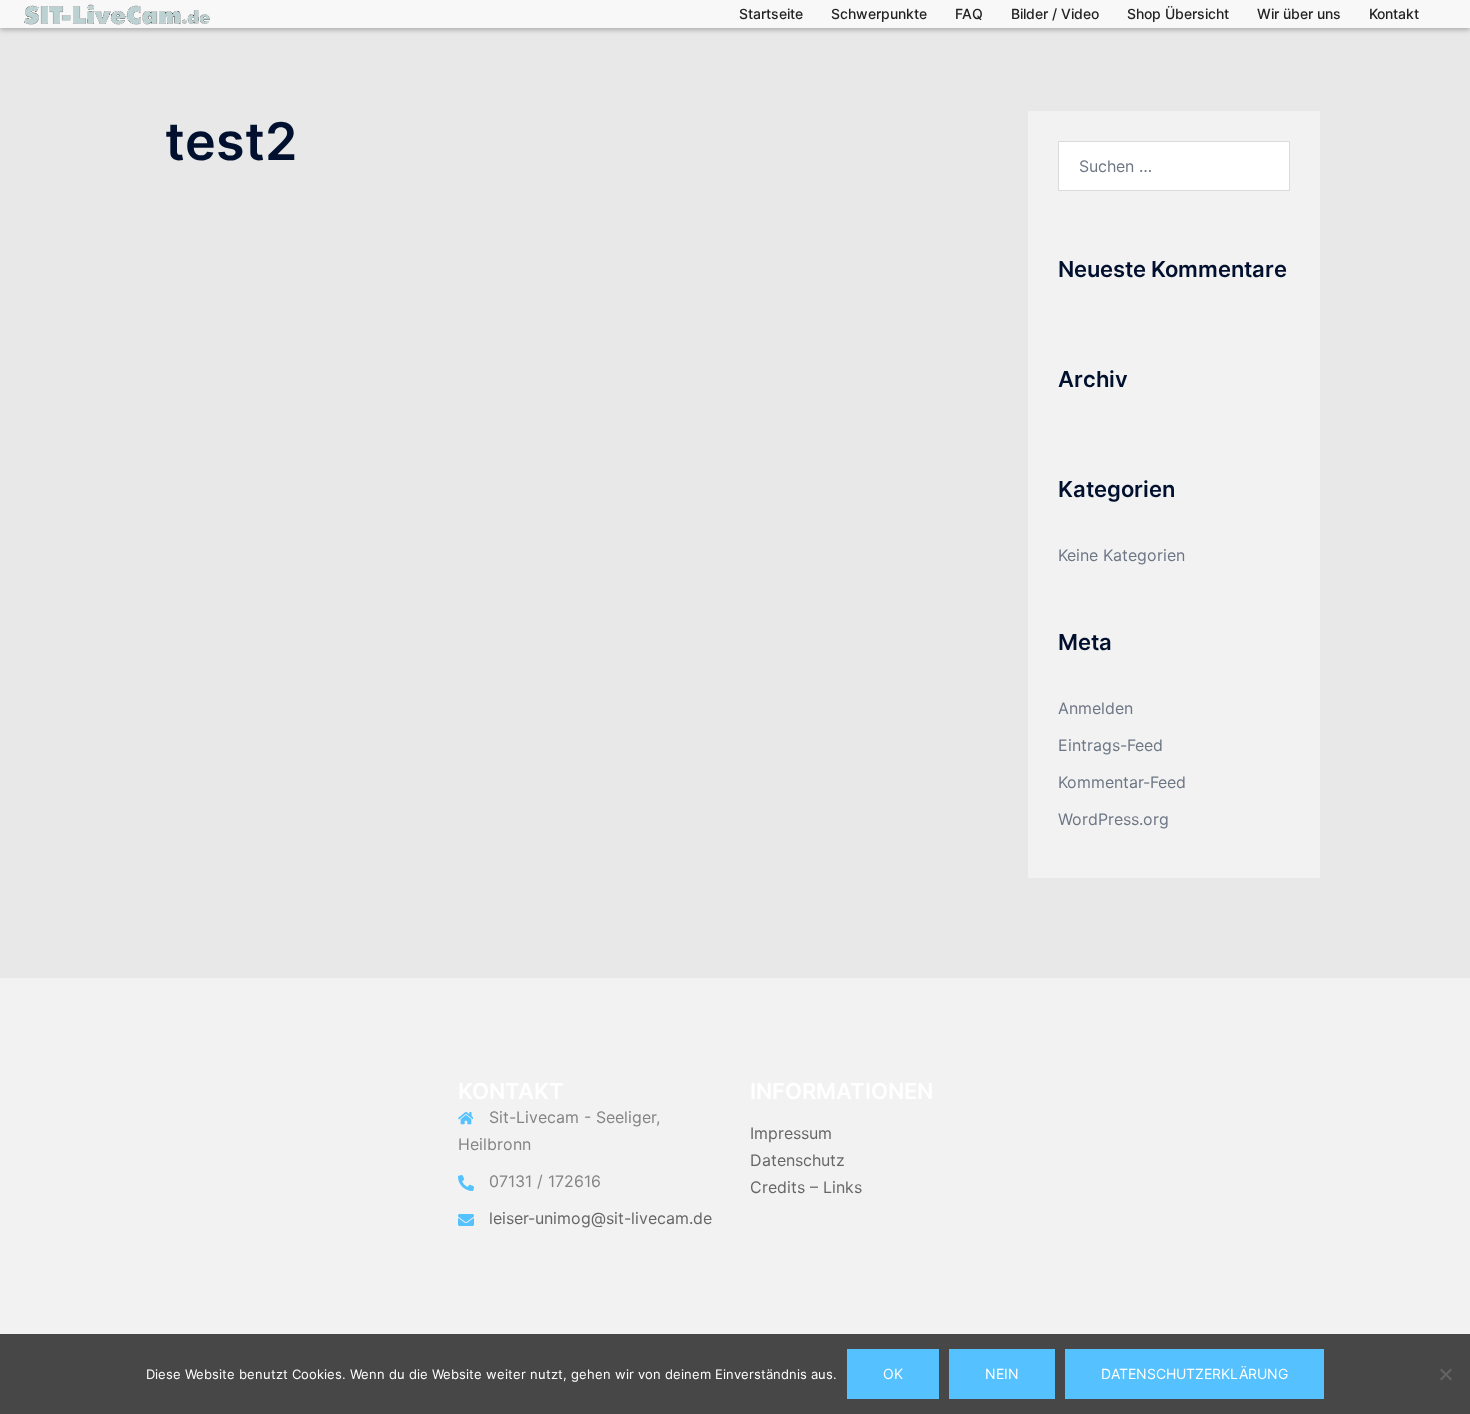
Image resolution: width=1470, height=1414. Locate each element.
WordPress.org (1113, 819)
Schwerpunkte (879, 13)
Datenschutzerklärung (1194, 1373)
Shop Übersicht (1178, 13)
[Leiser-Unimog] (117, 13)
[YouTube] (1134, 1114)
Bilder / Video (1055, 13)
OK (893, 1373)
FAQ (969, 13)
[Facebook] (1213, 1114)
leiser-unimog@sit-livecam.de (600, 1218)
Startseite (771, 13)
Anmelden (1095, 708)
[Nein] (1445, 1374)
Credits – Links (806, 1187)
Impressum (791, 1133)
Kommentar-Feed (1122, 782)
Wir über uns (1299, 13)
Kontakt (1394, 13)
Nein (1002, 1373)
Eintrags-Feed (1110, 745)
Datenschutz (797, 1160)
